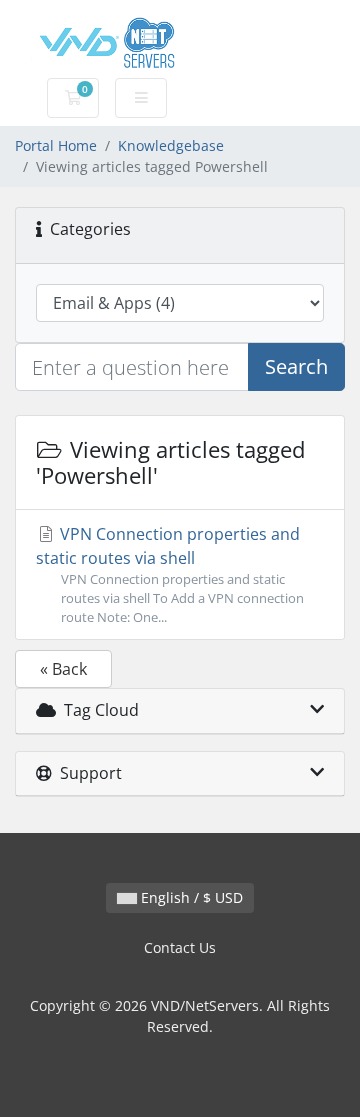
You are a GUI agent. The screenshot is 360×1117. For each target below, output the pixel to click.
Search (296, 366)
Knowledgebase (171, 145)
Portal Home (56, 145)
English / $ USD (190, 897)
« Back (63, 669)
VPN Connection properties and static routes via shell (170, 574)
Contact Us (180, 947)
